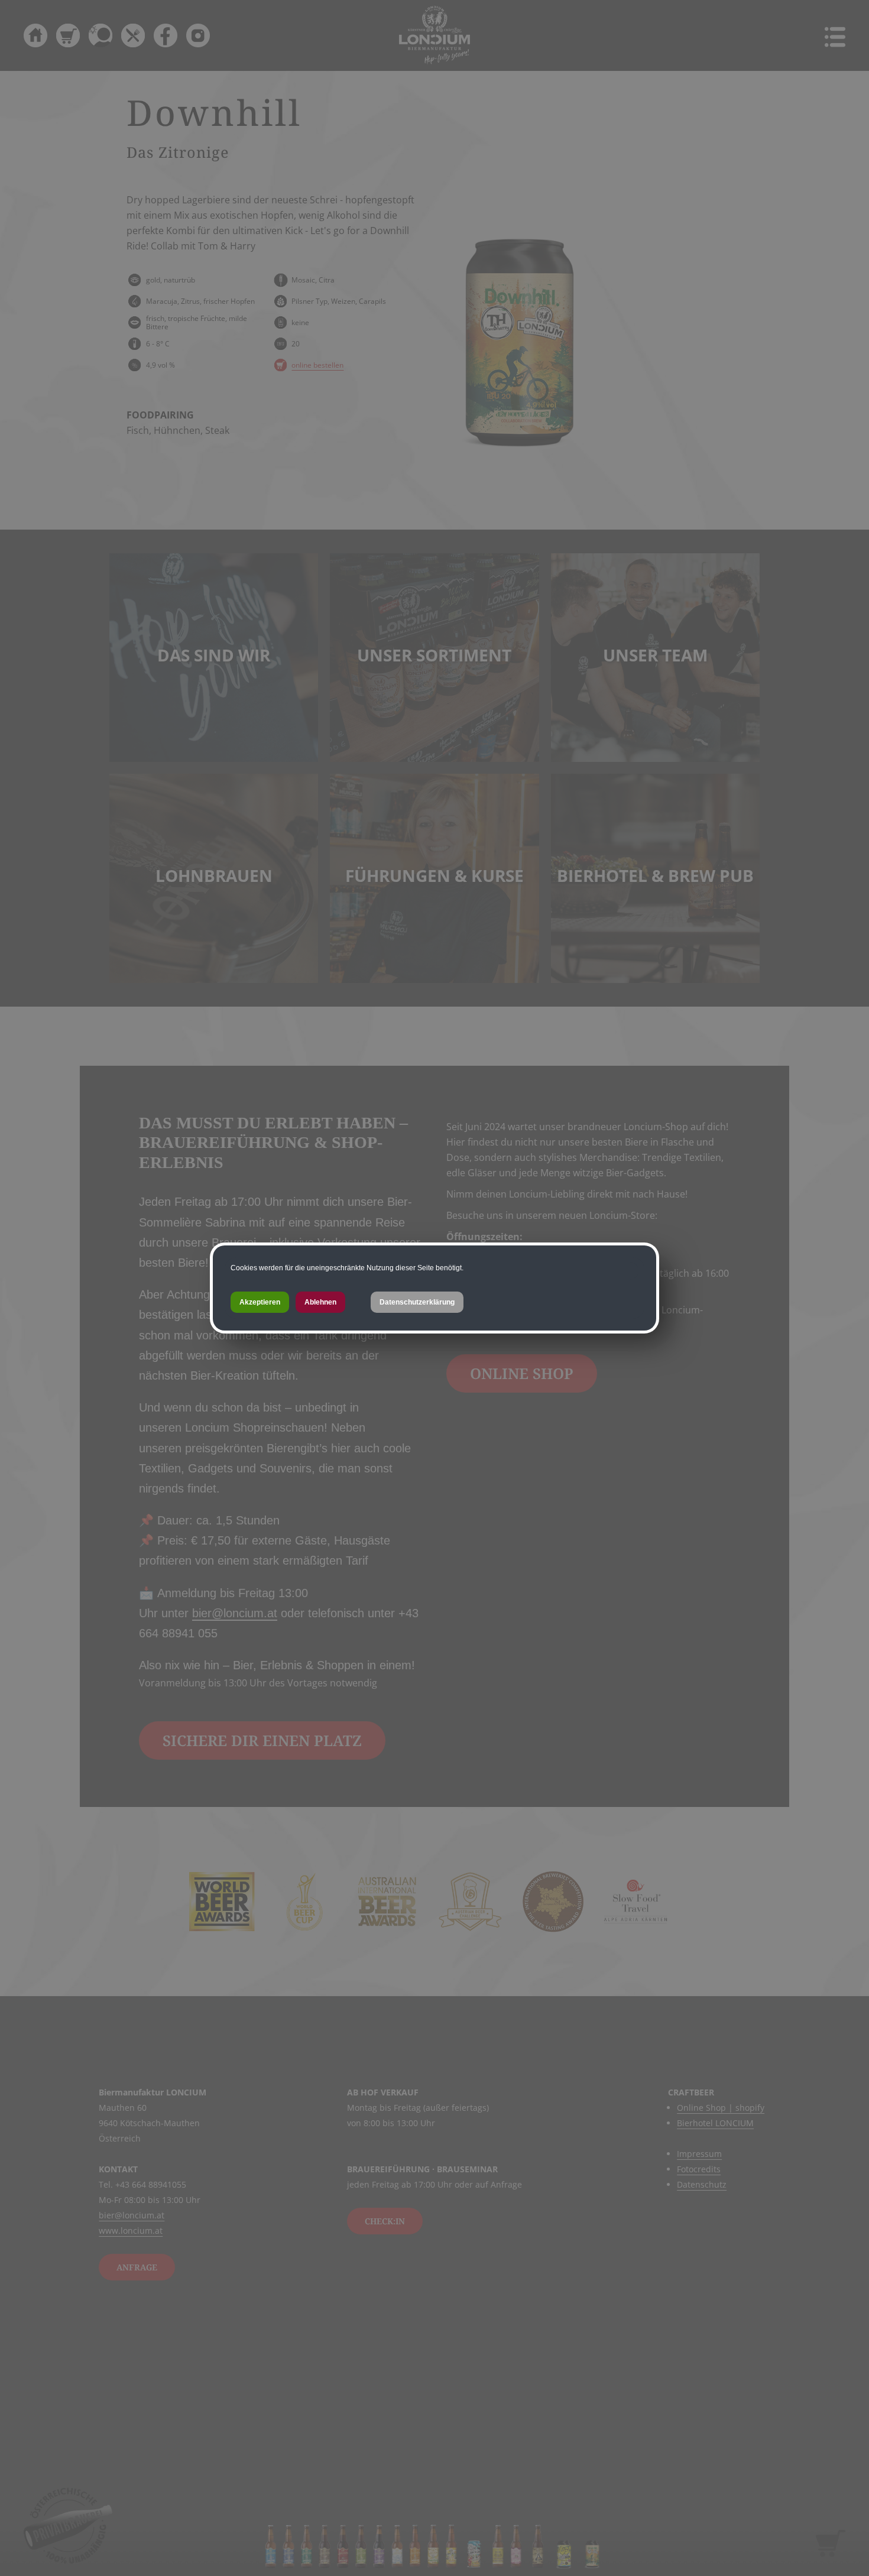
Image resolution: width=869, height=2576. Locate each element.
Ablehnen (320, 1302)
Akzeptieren (260, 1302)
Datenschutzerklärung (417, 1302)
